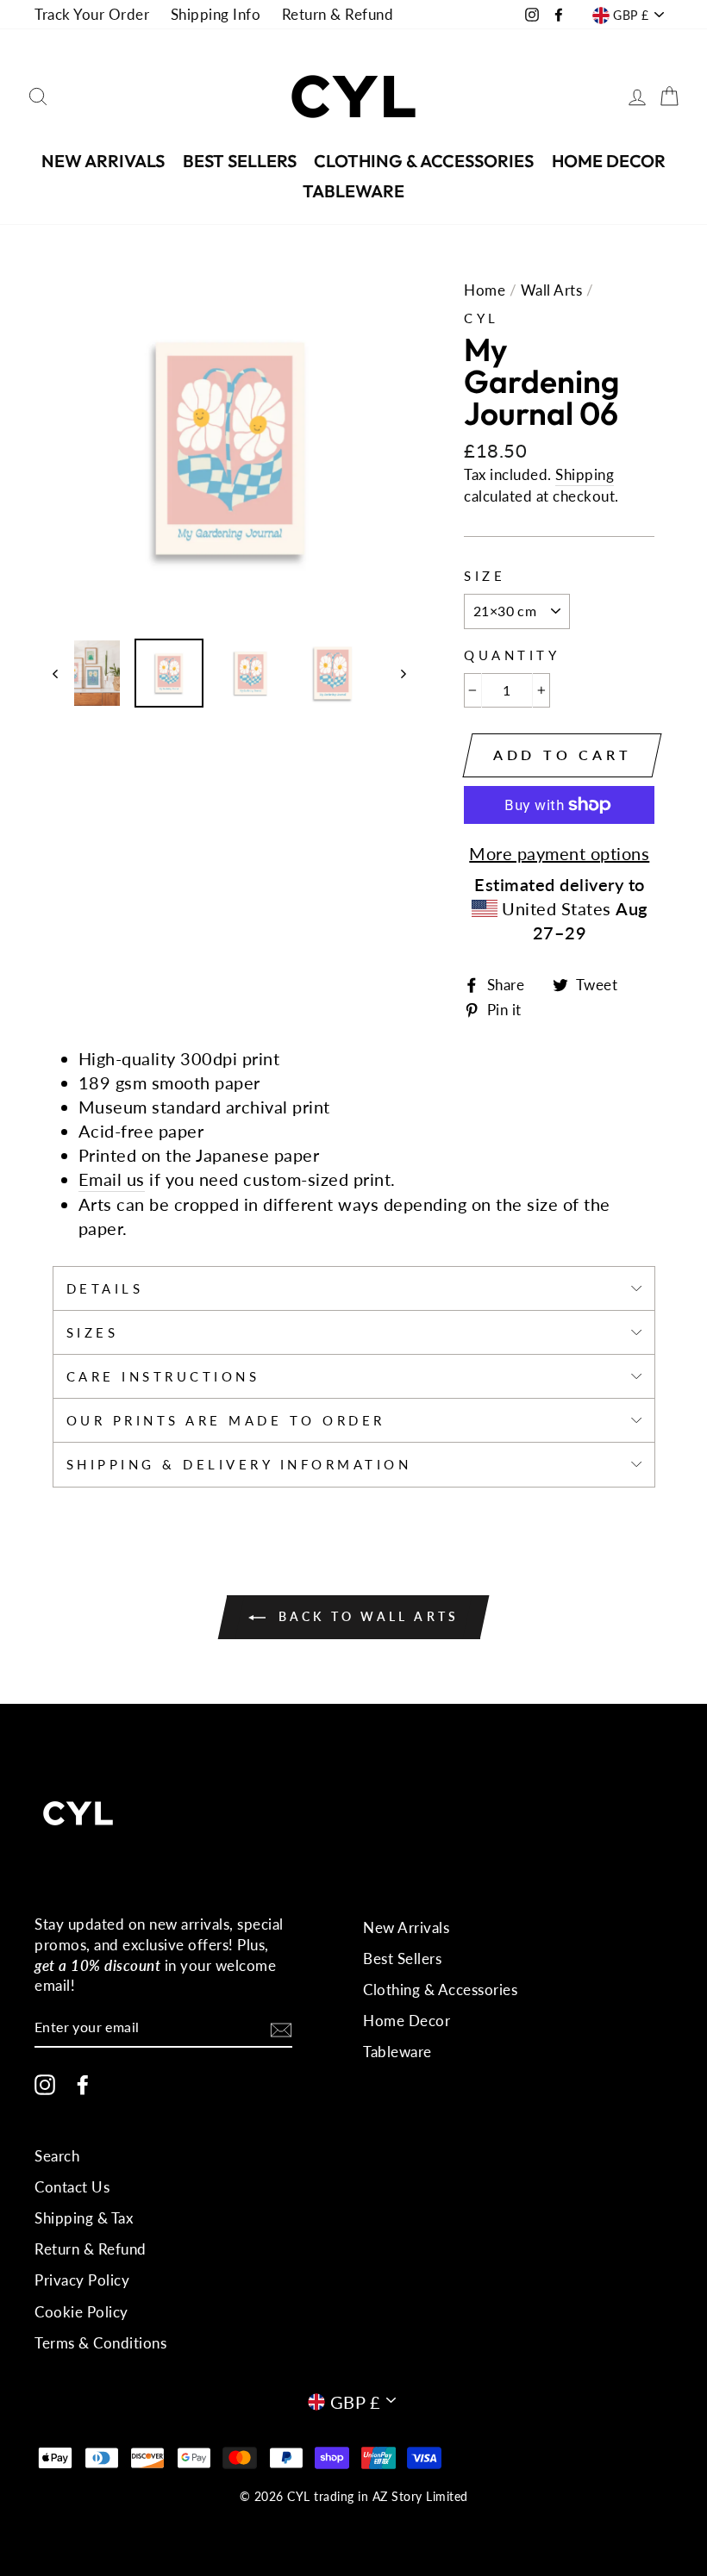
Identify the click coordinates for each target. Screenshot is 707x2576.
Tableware (353, 191)
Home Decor (609, 161)
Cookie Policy (81, 2312)
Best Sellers (240, 161)
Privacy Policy (82, 2280)
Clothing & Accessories (424, 161)
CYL (482, 318)
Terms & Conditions (100, 2343)
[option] (230, 449)
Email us (112, 1179)
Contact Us (72, 2187)
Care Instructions (163, 1376)
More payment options (559, 853)
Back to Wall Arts (366, 1616)
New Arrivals (103, 161)
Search (57, 2156)
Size (485, 576)
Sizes (93, 1332)
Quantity (512, 655)
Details (105, 1288)
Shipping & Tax (84, 2218)
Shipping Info (216, 14)
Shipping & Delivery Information (239, 1464)
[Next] (395, 673)
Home (485, 290)
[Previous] (63, 673)
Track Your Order (92, 14)
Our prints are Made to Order (226, 1420)
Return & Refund (338, 14)
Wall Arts (552, 290)
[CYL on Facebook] (83, 2085)
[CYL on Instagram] (45, 2085)
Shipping (585, 474)
